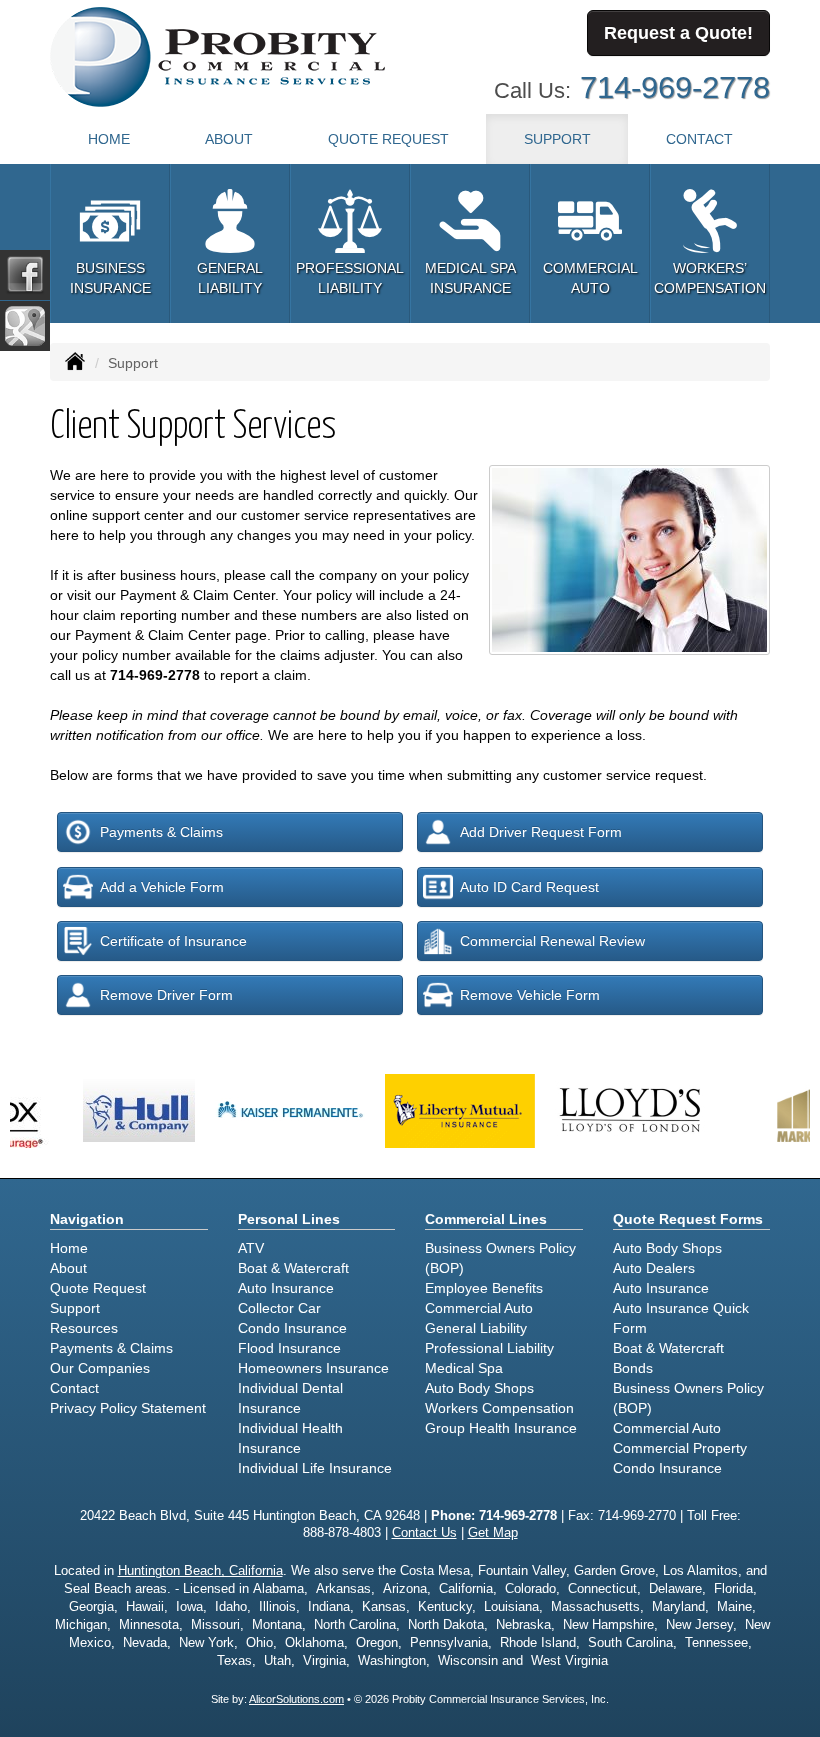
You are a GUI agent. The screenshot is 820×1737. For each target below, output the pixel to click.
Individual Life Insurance (315, 1468)
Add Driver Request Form (541, 832)
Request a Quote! (678, 33)
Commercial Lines (486, 1219)
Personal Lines (289, 1219)
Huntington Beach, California (200, 1571)
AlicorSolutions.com (296, 1699)
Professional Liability (489, 1348)
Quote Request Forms (688, 1219)
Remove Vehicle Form (530, 995)
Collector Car (279, 1308)
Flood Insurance (289, 1348)
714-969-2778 (675, 87)
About (229, 139)
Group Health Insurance (501, 1428)
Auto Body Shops (479, 1388)
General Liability (476, 1328)
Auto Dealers (654, 1268)
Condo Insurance (292, 1328)
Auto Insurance (286, 1288)
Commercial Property (680, 1448)
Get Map (493, 1533)
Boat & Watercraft (293, 1268)
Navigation (87, 1219)
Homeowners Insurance (313, 1368)
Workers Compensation (499, 1408)
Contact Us (424, 1533)
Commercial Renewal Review (552, 941)
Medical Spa (464, 1368)
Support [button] (557, 139)
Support (75, 1308)
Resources (84, 1328)
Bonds (633, 1368)
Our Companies (100, 1368)
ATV (251, 1248)
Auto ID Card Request (529, 887)
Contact (699, 139)
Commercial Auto (479, 1308)
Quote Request (98, 1288)
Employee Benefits (484, 1288)
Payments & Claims (161, 832)
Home (109, 139)
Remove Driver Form (166, 995)
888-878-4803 (342, 1533)
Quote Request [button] (388, 139)
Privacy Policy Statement (128, 1408)
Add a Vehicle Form (162, 887)
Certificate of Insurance (173, 941)
